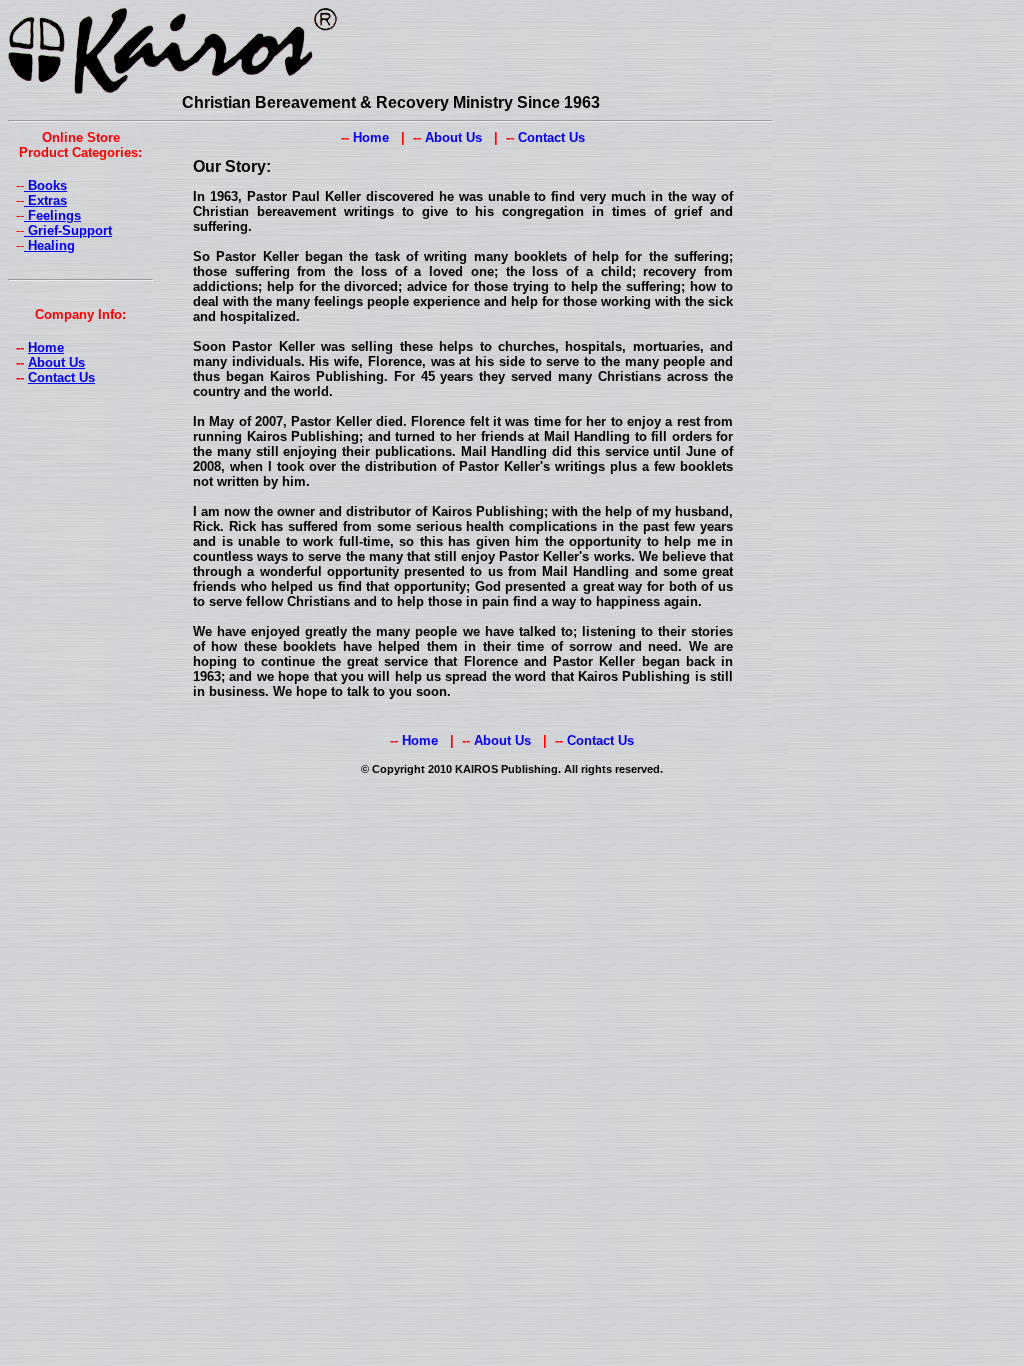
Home (46, 347)
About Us (56, 362)
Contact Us (61, 377)
